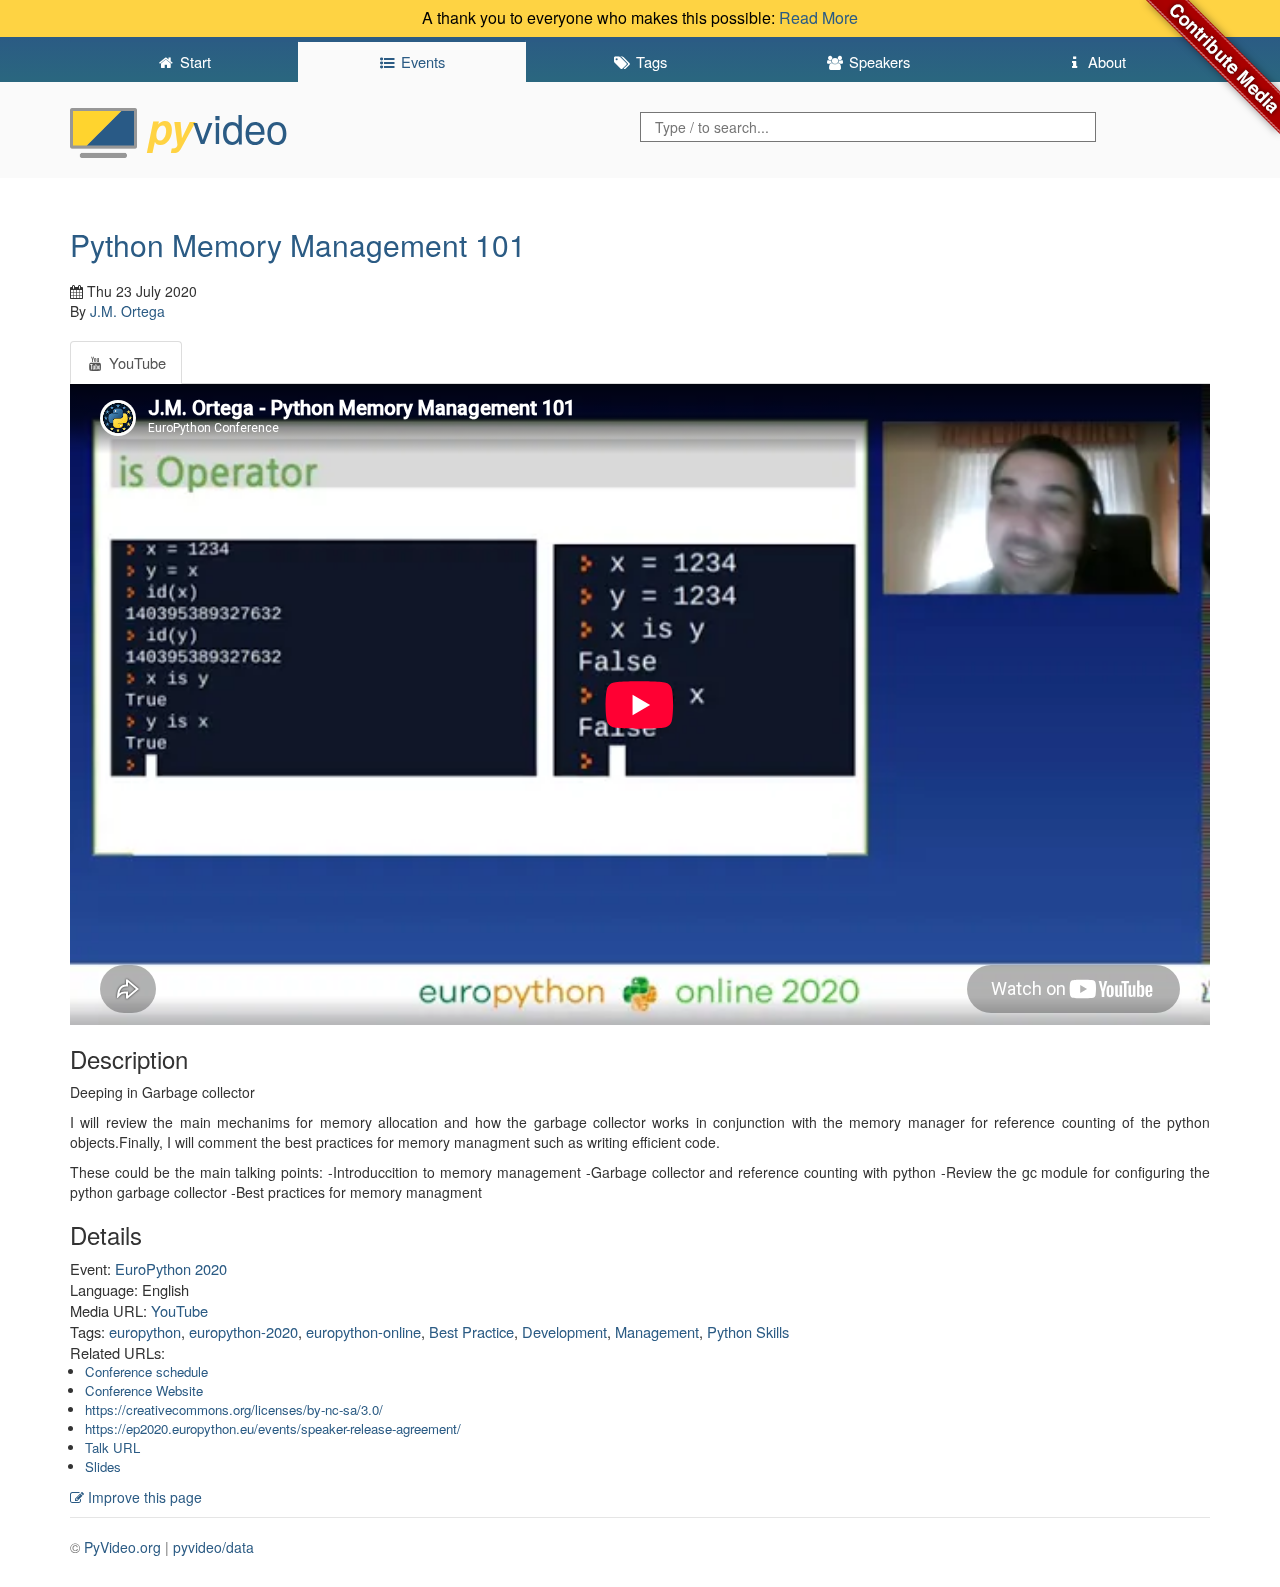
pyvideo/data (213, 1547)
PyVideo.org (122, 1547)
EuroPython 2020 (171, 1268)
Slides (103, 1466)
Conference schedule (146, 1371)
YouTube (179, 1310)
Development (564, 1331)
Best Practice (471, 1331)
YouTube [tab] (135, 362)
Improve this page (143, 1497)
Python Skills (748, 1331)
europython (145, 1331)
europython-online (363, 1331)
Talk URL (112, 1447)
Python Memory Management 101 (298, 244)
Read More (818, 17)
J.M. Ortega (127, 311)
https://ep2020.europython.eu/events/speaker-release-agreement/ (273, 1428)
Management (657, 1331)
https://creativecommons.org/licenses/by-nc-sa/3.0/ (234, 1409)
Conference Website (144, 1390)
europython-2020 (243, 1331)
